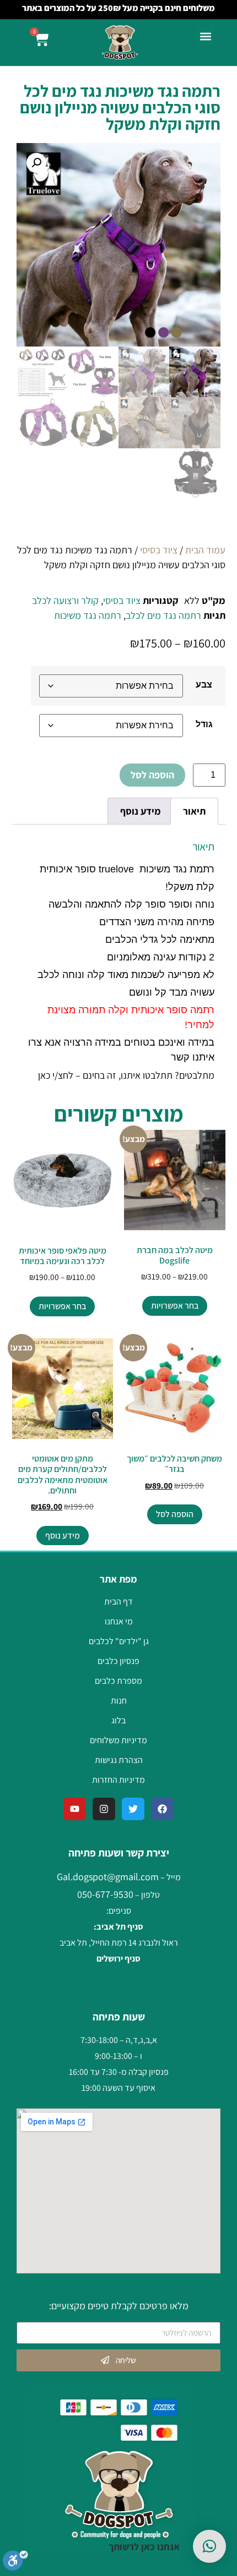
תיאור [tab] (194, 811)
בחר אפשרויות (175, 1306)
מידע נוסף (63, 1536)
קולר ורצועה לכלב (65, 600)
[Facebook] (162, 1809)
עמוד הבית (205, 550)
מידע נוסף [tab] (141, 811)
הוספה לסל (152, 775)
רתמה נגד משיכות (88, 615)
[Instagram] (104, 1809)
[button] (205, 36)
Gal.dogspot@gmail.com (108, 1877)
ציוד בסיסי (159, 550)
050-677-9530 (105, 1894)
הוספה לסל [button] (175, 1514)
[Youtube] (75, 1809)
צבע (204, 684)
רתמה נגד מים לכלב (163, 615)
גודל (204, 724)
